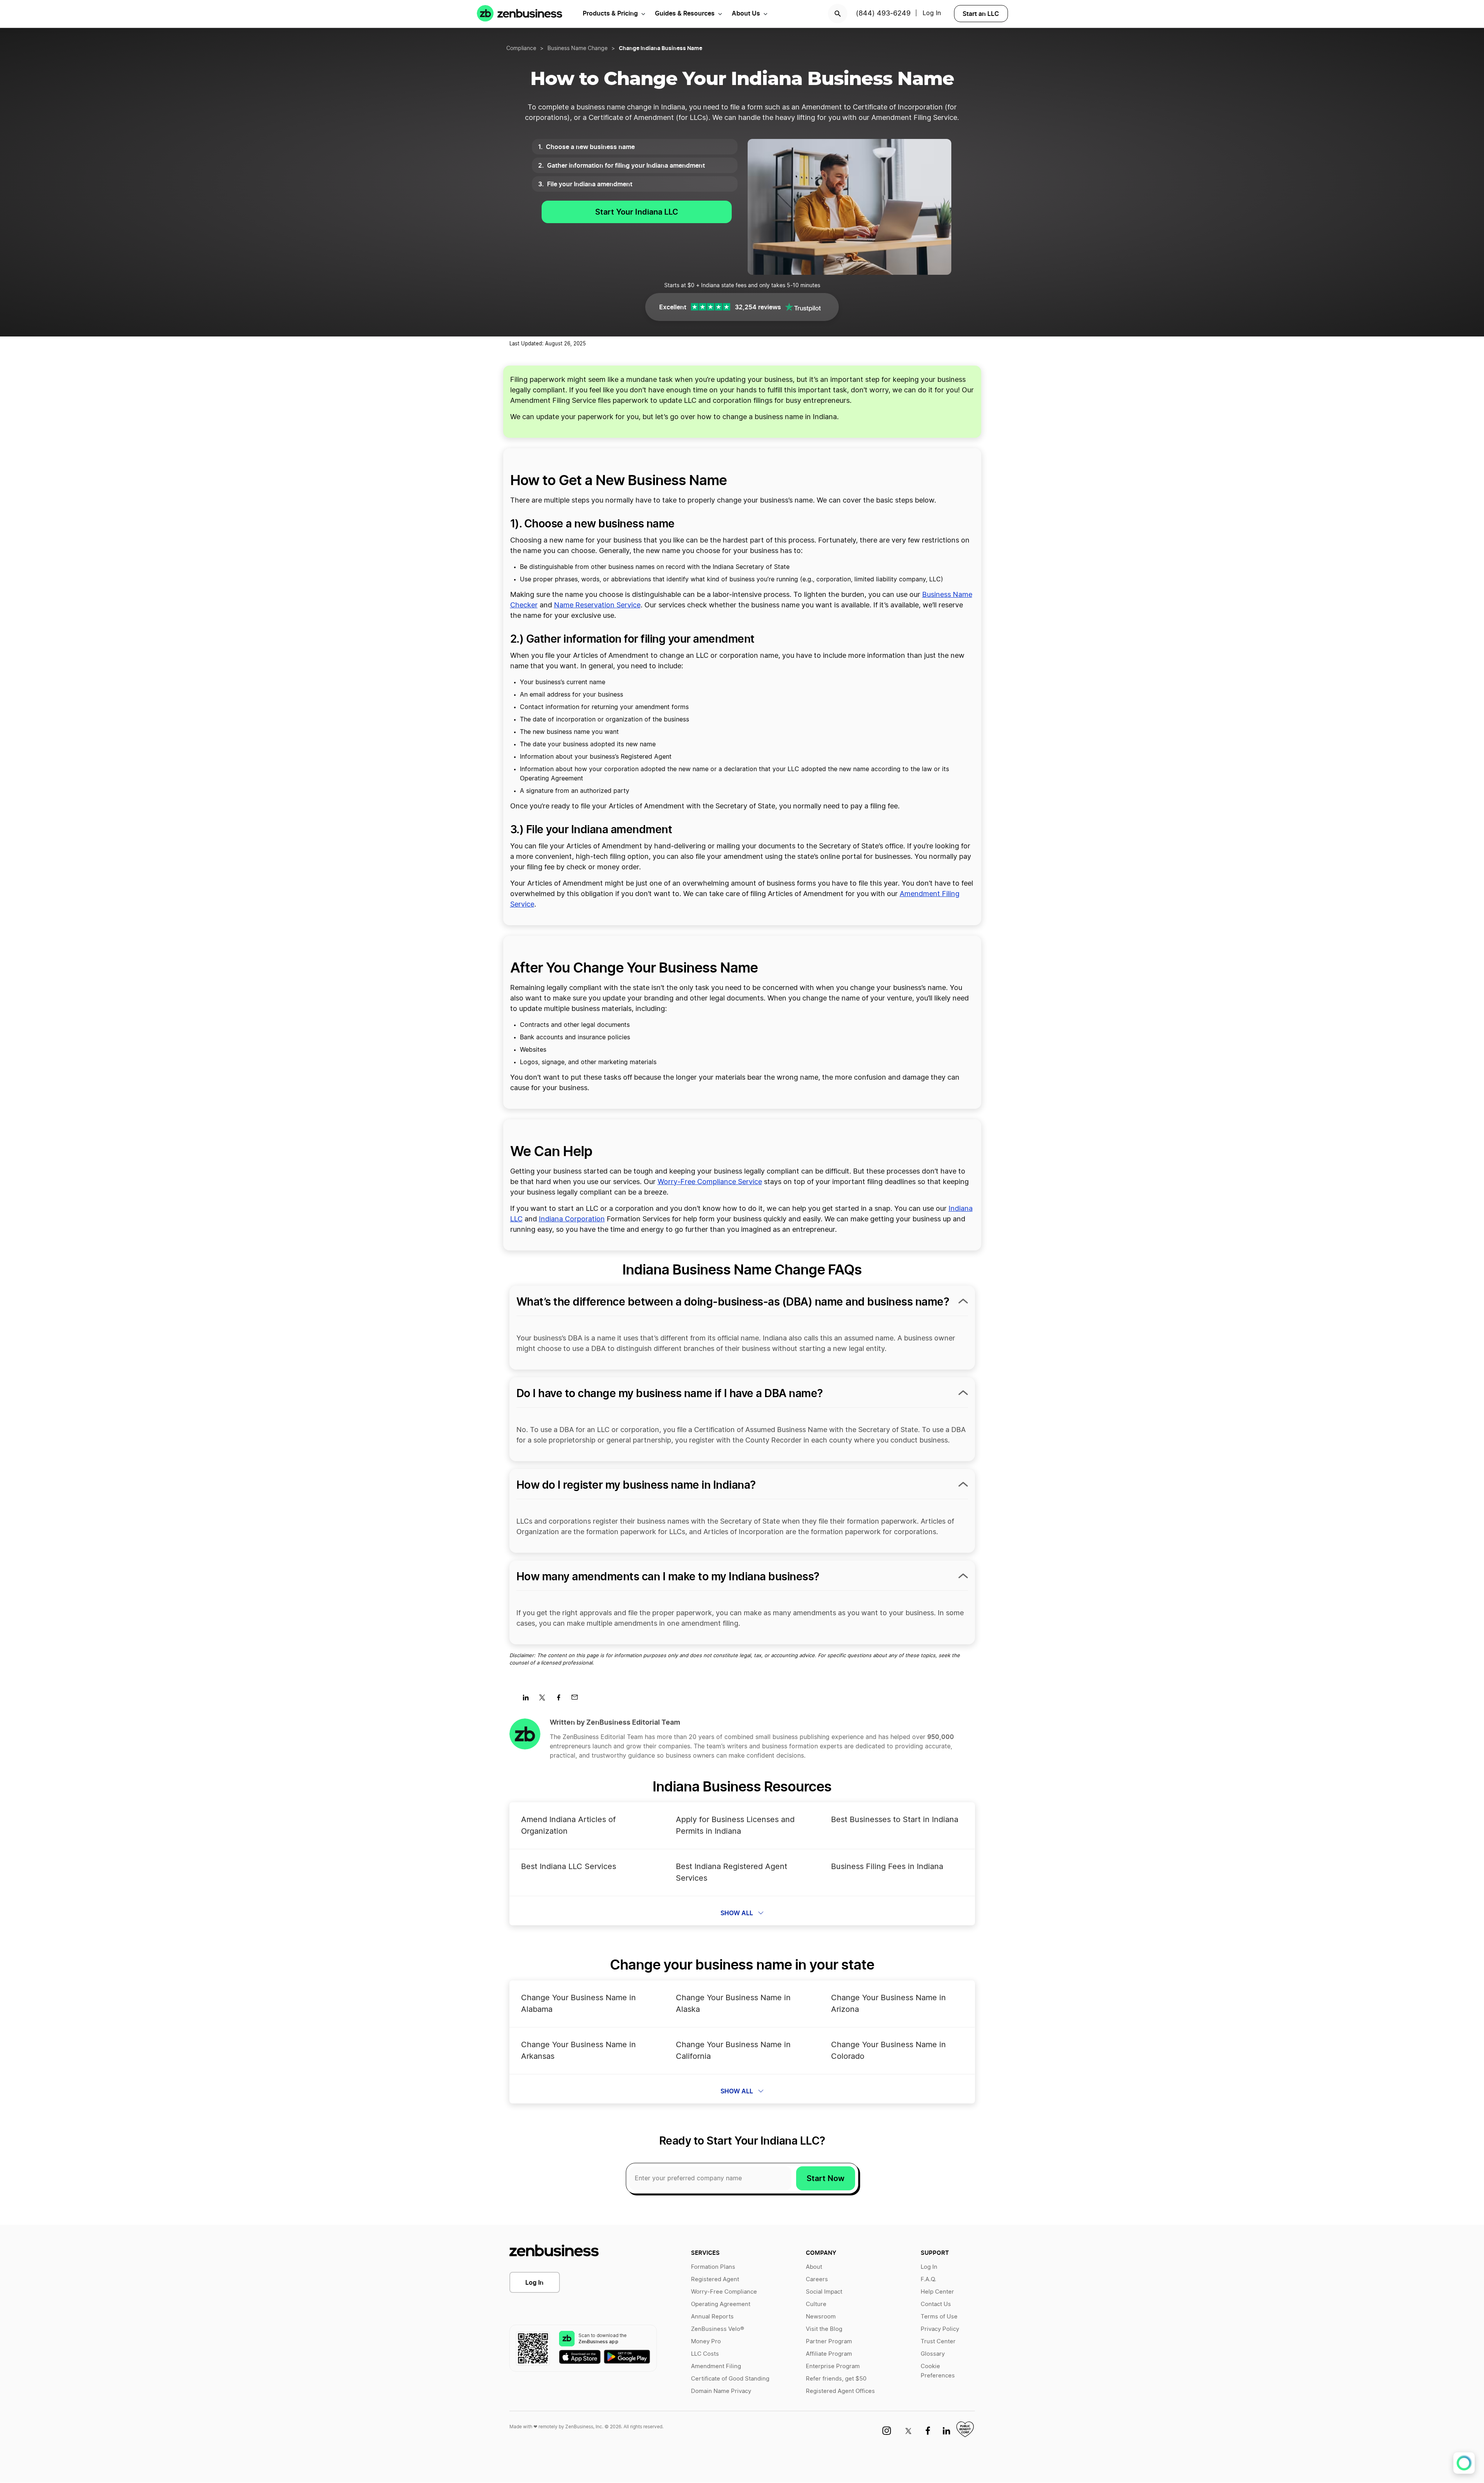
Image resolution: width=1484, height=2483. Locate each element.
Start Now (826, 2178)
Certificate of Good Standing (730, 2379)
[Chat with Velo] (1464, 2463)
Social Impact (824, 2292)
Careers (817, 2279)
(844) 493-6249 (883, 14)
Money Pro (706, 2342)
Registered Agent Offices (840, 2391)
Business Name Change (577, 49)
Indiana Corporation (572, 1219)
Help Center (937, 2292)
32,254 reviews (758, 307)
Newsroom (821, 2317)
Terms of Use (939, 2317)
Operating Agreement (721, 2304)
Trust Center (938, 2342)
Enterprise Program (833, 2366)
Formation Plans (713, 2267)
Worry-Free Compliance (724, 2292)
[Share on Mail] (577, 1700)
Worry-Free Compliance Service (710, 1182)
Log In (534, 2282)
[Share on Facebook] (561, 1700)
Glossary (933, 2354)
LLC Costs (705, 2354)
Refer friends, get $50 (836, 2379)
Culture (816, 2304)
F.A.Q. (928, 2279)
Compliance (521, 49)
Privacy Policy (940, 2329)
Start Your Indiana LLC (637, 212)
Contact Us (936, 2304)
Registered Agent (715, 2279)
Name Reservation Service (597, 605)
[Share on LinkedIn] (529, 1700)
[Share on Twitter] (545, 1700)
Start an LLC (981, 14)
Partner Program (829, 2342)
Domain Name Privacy (721, 2391)
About (814, 2267)
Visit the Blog (824, 2329)
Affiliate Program (829, 2354)
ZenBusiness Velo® (718, 2329)
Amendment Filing (716, 2366)
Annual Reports (712, 2317)
